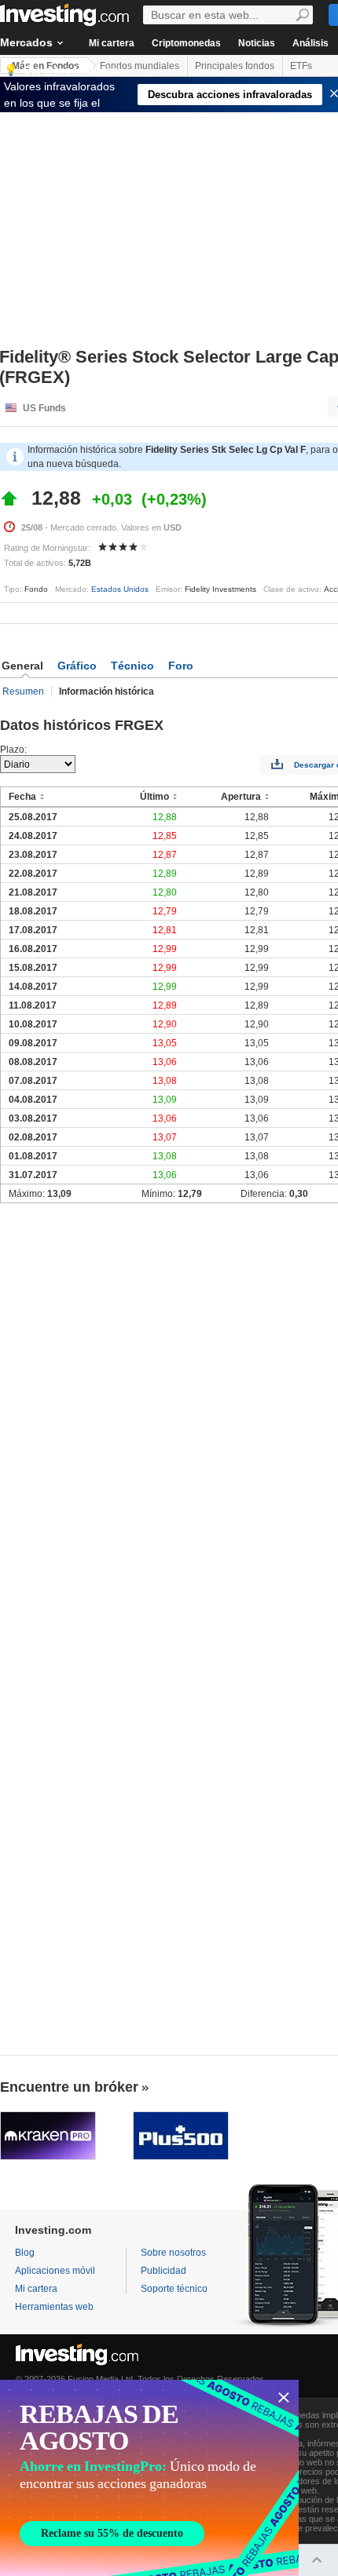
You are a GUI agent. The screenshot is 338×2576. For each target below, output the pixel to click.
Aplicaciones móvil (55, 2271)
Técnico (132, 666)
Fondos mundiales (140, 66)
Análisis (310, 43)
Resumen (23, 691)
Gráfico (77, 666)
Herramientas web (54, 2307)
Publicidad (163, 2271)
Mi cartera (112, 43)
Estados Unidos (120, 589)
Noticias (257, 43)
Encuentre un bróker (69, 2087)
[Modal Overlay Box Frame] (149, 2478)
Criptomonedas (186, 43)
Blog (25, 2253)
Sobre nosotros (173, 2253)
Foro (181, 666)
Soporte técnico (174, 2289)
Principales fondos (235, 66)
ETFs (301, 66)
